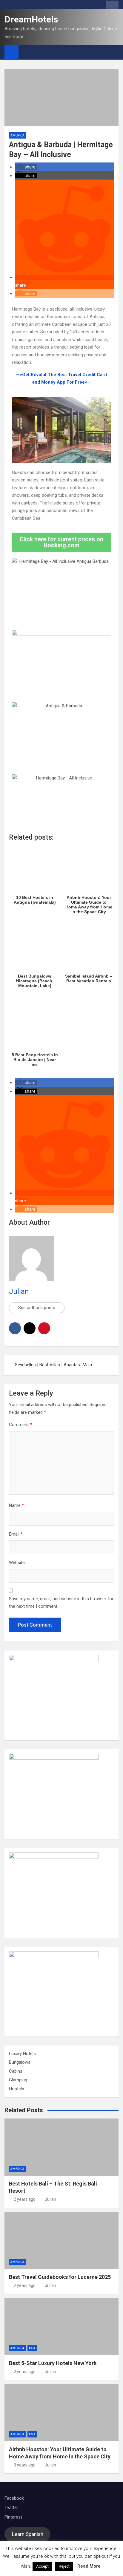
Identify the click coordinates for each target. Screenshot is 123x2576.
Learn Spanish (28, 2534)
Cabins (16, 2071)
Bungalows (20, 2062)
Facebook (14, 2498)
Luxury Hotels (22, 2054)
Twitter (11, 2507)
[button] (26, 167)
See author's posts (37, 1308)
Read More (89, 2566)
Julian (19, 1291)
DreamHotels (31, 19)
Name (16, 1505)
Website (17, 1563)
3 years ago (25, 2465)
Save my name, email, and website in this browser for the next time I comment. (61, 1603)
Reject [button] (64, 2566)
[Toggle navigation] (26, 52)
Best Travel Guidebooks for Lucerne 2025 (60, 2277)
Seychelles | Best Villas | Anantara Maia (54, 1365)
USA (32, 2348)
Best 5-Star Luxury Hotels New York (53, 2363)
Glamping (18, 2080)
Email (16, 1534)
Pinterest (13, 2517)
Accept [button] (42, 2566)
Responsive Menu (112, 6)
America (17, 135)
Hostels (17, 2089)
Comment (20, 1425)
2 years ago (25, 2199)
